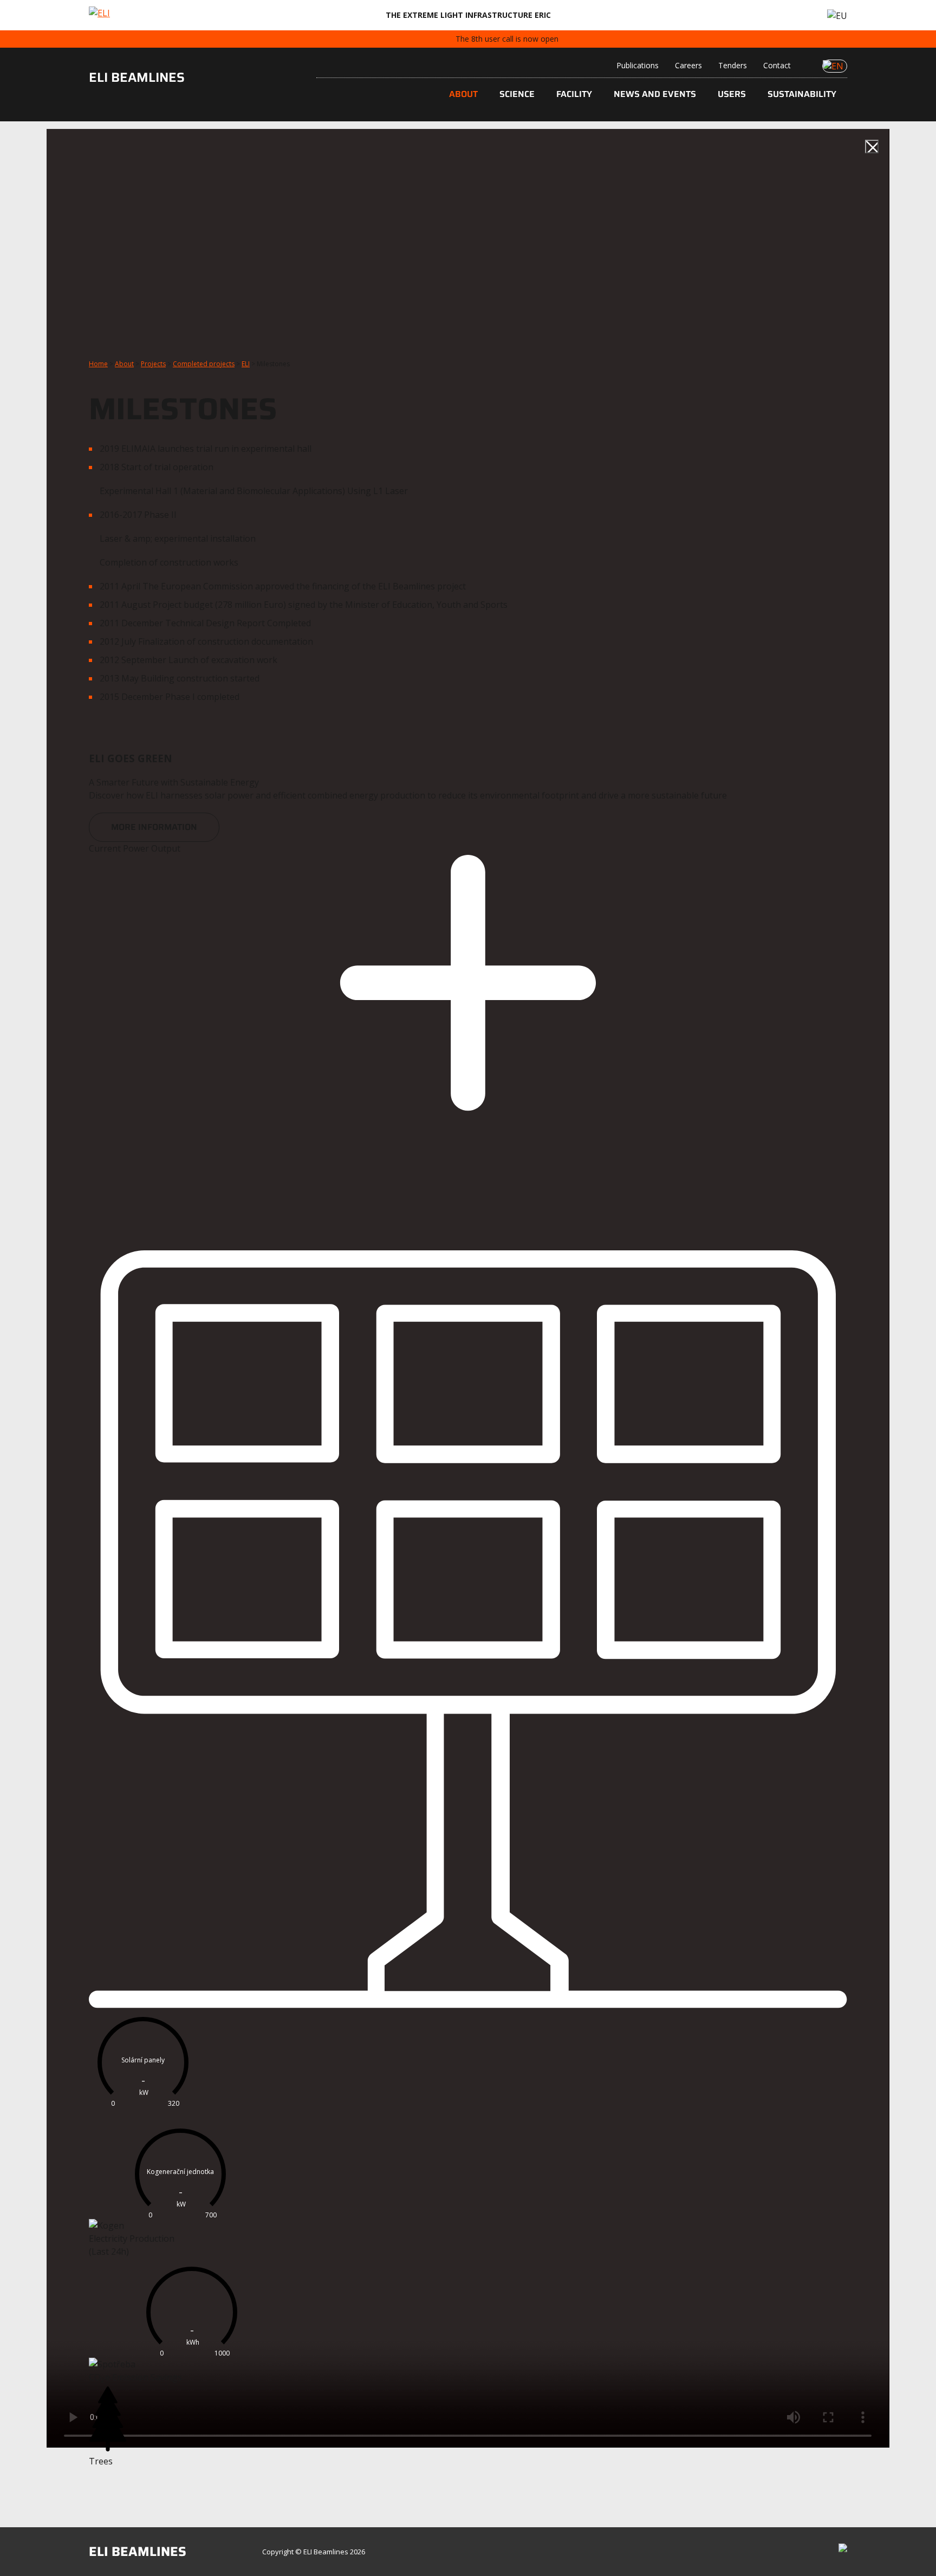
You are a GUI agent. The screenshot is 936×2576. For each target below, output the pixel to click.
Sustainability (802, 94)
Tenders (733, 65)
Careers (688, 65)
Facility (574, 94)
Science (517, 94)
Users (732, 94)
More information (154, 827)
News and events (655, 94)
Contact (777, 65)
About (463, 94)
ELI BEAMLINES (137, 77)
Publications (638, 65)
